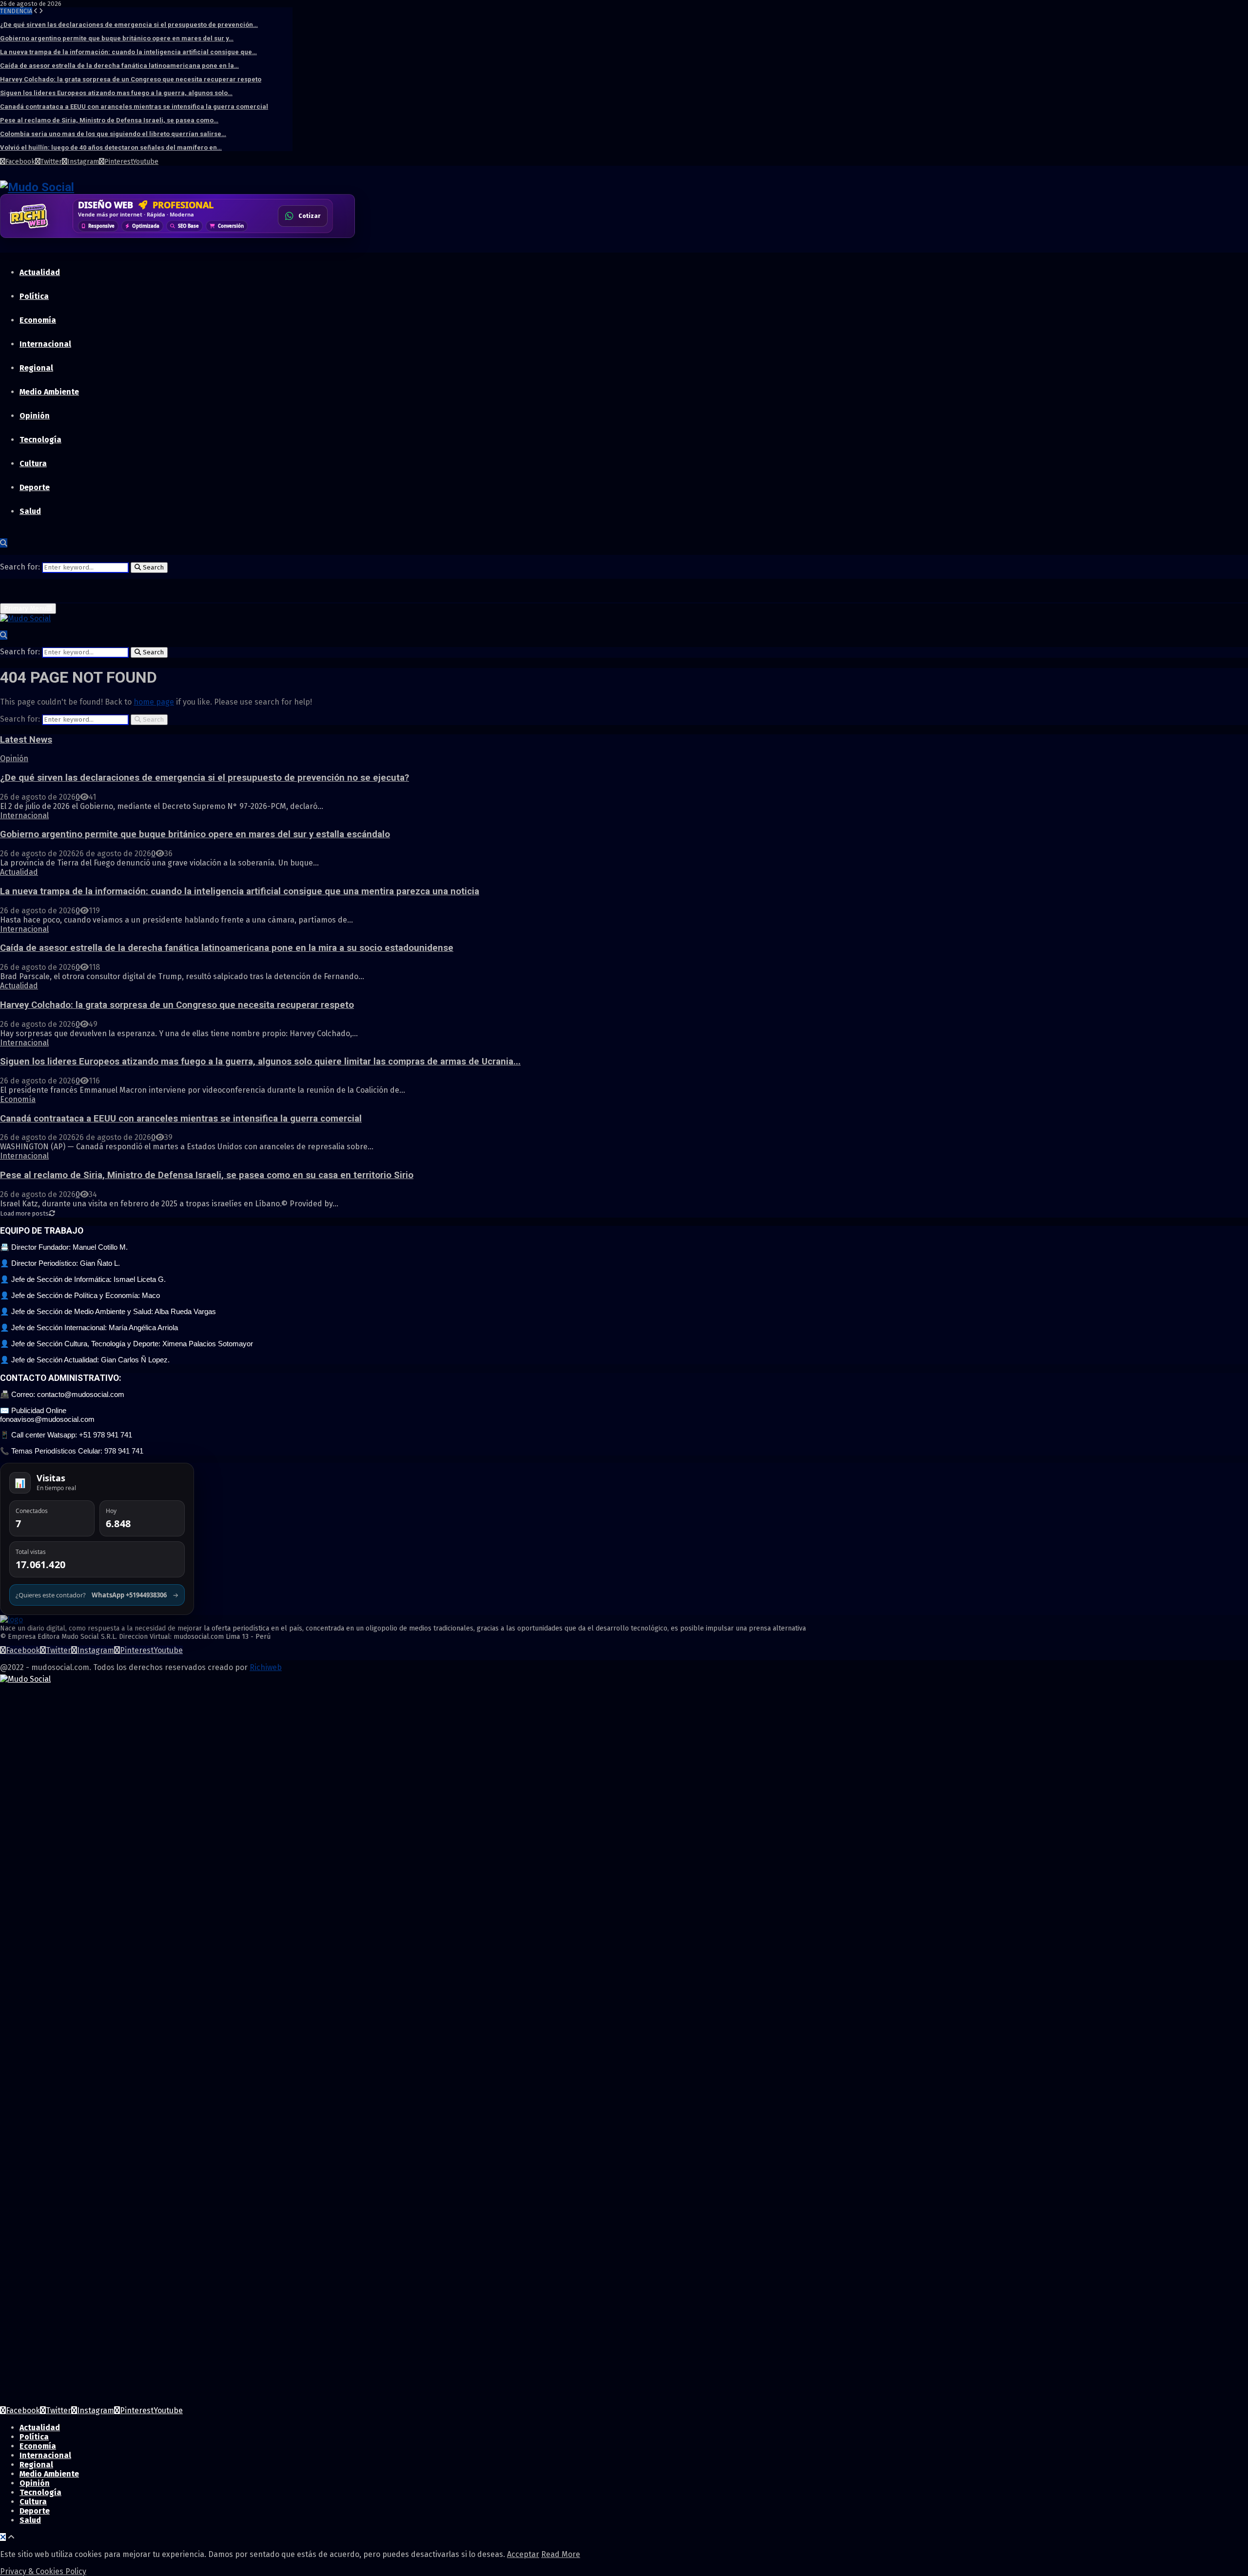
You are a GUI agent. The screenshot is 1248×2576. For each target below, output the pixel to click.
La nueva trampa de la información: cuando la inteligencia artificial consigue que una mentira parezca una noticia (240, 891)
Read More (561, 2554)
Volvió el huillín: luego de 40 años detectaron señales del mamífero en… (111, 147)
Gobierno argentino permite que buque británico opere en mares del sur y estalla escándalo (195, 834)
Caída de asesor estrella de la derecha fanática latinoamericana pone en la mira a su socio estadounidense (227, 948)
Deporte (35, 487)
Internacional (45, 344)
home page (154, 702)
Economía (38, 320)
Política (34, 296)
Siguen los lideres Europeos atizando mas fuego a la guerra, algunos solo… (116, 93)
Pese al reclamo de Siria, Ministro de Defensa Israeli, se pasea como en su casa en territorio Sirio (207, 1175)
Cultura (33, 463)
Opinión (35, 416)
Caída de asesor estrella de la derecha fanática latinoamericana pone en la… (119, 66)
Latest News (26, 740)
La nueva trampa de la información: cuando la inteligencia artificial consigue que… (128, 52)
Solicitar (308, 219)
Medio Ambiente (49, 392)
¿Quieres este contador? (97, 1595)
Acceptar (523, 2554)
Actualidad (40, 272)
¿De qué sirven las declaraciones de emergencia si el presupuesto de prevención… (129, 25)
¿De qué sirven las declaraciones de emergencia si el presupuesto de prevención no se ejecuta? (205, 778)
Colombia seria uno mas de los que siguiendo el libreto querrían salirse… (113, 134)
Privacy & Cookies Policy (43, 2571)
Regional (36, 368)
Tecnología (40, 440)
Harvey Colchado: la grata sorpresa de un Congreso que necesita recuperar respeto (131, 79)
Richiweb (266, 1667)
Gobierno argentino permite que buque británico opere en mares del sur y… (117, 38)
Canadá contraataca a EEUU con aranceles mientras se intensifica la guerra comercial (134, 107)
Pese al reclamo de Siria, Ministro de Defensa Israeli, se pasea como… (109, 120)
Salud (30, 511)
